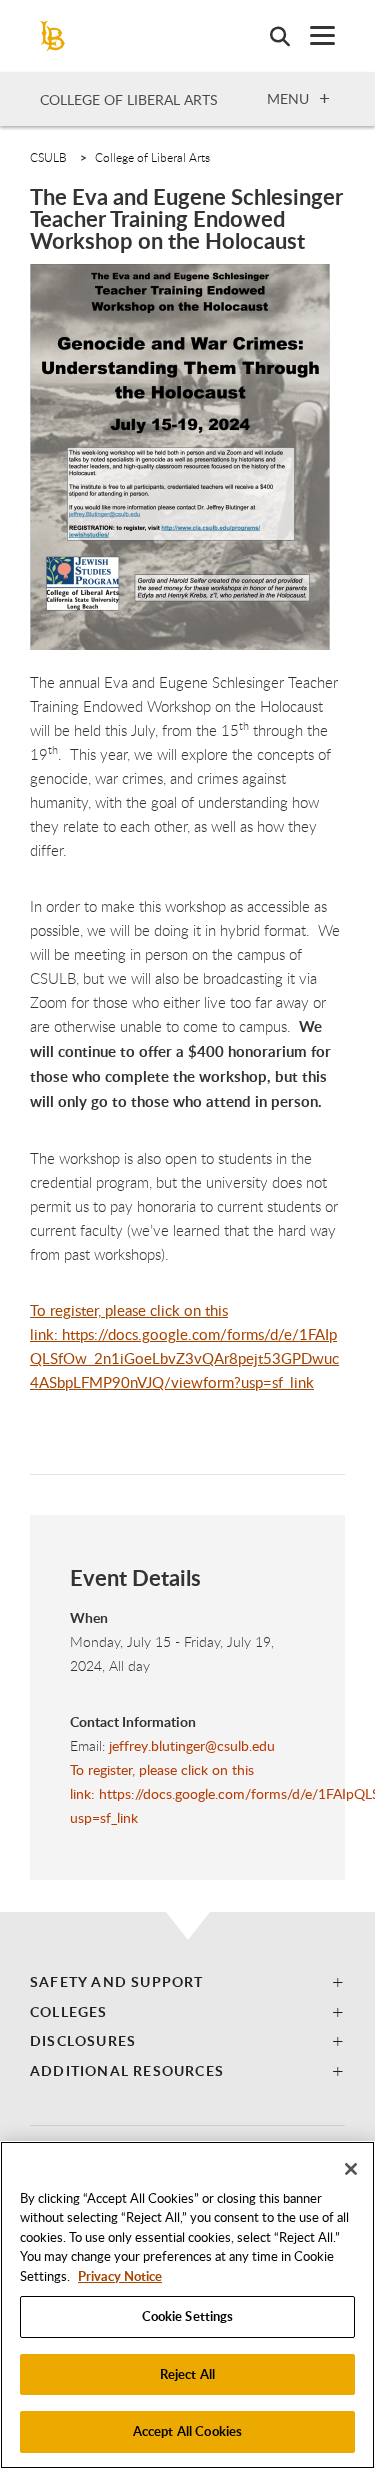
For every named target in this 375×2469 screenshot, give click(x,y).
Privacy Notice (120, 2276)
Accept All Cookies (187, 2431)
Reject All (187, 2374)
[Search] (270, 36)
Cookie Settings (188, 2316)
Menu (288, 98)
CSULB (48, 157)
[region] (187, 2305)
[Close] (351, 2169)
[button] (187, 1981)
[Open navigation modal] (312, 35)
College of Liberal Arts (129, 99)
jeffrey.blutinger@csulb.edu (190, 1745)
